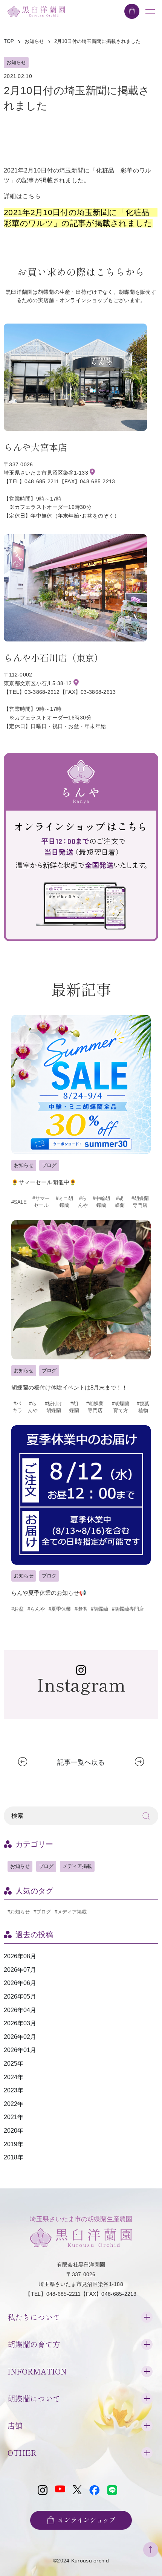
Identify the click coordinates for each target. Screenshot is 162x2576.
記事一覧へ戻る (81, 1762)
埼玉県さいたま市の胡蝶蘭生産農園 (81, 2219)
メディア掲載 (77, 1866)
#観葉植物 (143, 1407)
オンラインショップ (86, 2520)
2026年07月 (20, 1970)
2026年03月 (20, 2023)
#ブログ (42, 1912)
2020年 (14, 2131)
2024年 (14, 2077)
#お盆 (18, 1609)
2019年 (14, 2144)
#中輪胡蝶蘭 (101, 1202)
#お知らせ (19, 1912)
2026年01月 (20, 2050)
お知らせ (16, 62)
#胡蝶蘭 (120, 1202)
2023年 (14, 2090)
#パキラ (17, 1407)
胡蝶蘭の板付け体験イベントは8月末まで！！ (69, 1387)
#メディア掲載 (71, 1912)
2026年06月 (20, 1983)
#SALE (19, 1202)
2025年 (14, 2064)
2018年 (14, 2157)
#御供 (81, 1609)
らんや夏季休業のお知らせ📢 (49, 1593)
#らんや (83, 1202)
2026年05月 (20, 1997)
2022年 (14, 2104)
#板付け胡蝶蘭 (53, 1407)
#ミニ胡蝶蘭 (64, 1202)
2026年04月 (20, 2010)
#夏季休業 (60, 1609)
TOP (9, 41)
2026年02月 (20, 2037)
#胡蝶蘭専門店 (140, 1202)
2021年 (14, 2117)
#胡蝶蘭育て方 (121, 1407)
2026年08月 (20, 1956)
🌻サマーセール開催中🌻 (44, 1182)
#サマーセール (41, 1202)
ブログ (49, 1165)
